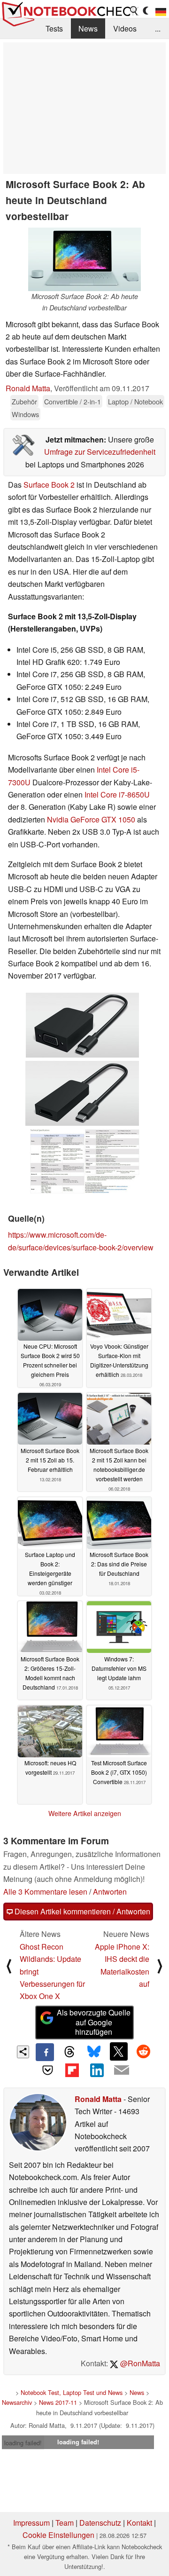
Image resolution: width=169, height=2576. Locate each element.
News (88, 28)
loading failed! (23, 2443)
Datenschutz (100, 2523)
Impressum (31, 2523)
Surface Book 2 (49, 485)
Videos (125, 28)
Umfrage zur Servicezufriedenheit (100, 452)
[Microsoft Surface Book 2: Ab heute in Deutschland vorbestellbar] (84, 259)
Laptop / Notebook (135, 401)
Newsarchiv (17, 2402)
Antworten (110, 1892)
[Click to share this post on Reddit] (143, 2051)
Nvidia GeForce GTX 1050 (91, 819)
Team (65, 2523)
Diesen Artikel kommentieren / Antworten (81, 1911)
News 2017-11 (58, 2402)
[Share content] (23, 2052)
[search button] (134, 11)
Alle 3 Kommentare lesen (45, 1892)
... (158, 28)
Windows (25, 414)
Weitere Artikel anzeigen (85, 1813)
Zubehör (24, 401)
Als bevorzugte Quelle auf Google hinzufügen (94, 2022)
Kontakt (139, 2523)
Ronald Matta (28, 388)
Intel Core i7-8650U (117, 794)
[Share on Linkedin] (97, 2070)
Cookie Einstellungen (58, 2535)
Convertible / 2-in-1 (73, 401)
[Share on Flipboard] (72, 2070)
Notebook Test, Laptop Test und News (72, 2392)
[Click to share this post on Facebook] (45, 2052)
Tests (54, 28)
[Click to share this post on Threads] (69, 2052)
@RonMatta (139, 2363)
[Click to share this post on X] (119, 2051)
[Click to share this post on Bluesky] (94, 2052)
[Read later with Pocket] (47, 2070)
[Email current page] (121, 2070)
